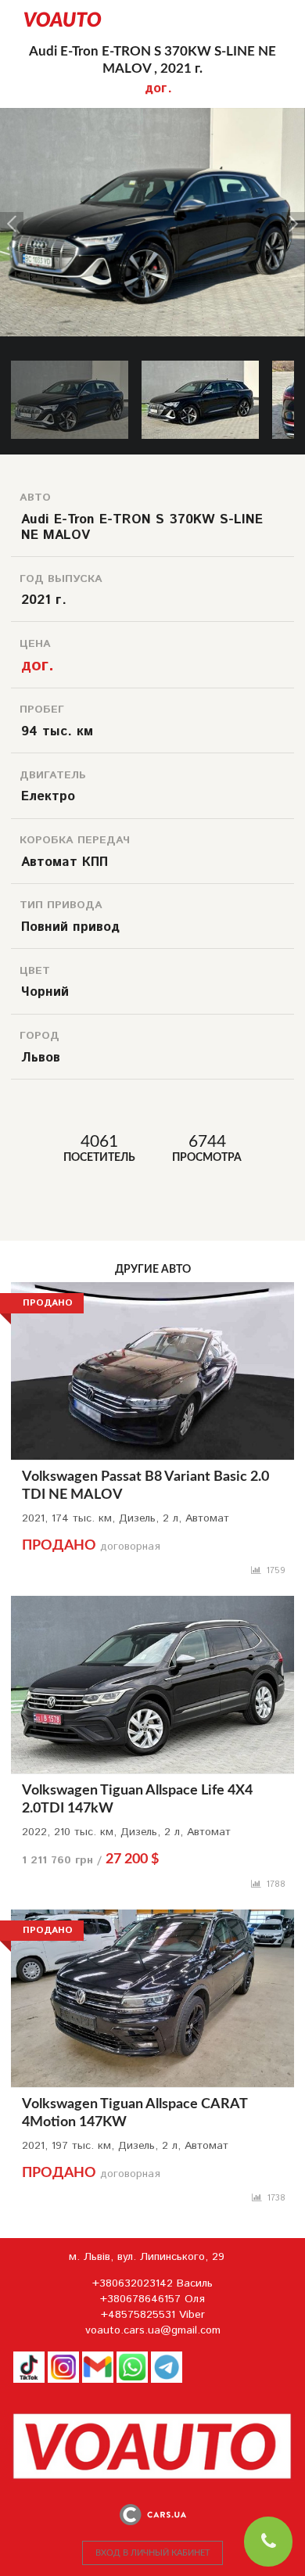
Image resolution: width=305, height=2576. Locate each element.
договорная (91, 1547)
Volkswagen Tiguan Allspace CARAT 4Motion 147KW (135, 2113)
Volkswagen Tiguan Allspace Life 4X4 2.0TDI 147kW (137, 1800)
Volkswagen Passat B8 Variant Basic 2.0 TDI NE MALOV (145, 1486)
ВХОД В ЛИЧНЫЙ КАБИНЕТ (153, 2553)
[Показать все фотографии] (152, 116)
